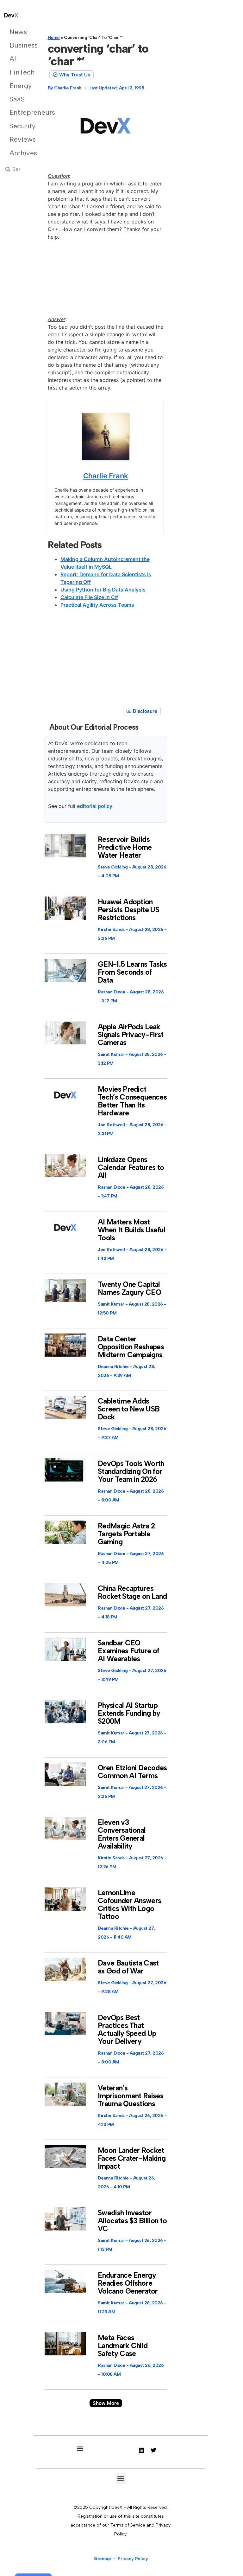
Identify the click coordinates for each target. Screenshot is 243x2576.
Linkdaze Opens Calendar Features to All (131, 1167)
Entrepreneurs (18, 112)
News (18, 32)
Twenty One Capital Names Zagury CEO (129, 1288)
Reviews (18, 139)
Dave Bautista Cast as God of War (128, 1967)
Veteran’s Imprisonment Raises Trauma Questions (131, 2096)
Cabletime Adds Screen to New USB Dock (129, 1409)
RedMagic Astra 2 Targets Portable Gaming (126, 1534)
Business (18, 45)
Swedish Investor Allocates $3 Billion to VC (132, 2221)
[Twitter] (153, 2450)
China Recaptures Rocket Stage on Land (132, 1592)
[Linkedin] (141, 2450)
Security (18, 126)
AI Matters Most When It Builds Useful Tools (131, 1230)
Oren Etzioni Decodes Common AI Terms (132, 1772)
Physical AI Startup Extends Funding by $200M (129, 1713)
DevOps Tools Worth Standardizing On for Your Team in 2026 (131, 1471)
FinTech (18, 72)
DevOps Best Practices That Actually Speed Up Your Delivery (127, 2029)
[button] (106, 2403)
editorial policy (95, 806)
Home (54, 38)
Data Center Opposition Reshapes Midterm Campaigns (131, 1347)
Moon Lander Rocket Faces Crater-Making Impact (132, 2158)
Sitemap (102, 2559)
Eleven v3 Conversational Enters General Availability (122, 1834)
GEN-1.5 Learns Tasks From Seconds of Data (132, 972)
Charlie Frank (106, 476)
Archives (18, 153)
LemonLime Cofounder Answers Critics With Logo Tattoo (129, 1905)
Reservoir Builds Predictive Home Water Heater (125, 847)
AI (13, 59)
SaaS (17, 99)
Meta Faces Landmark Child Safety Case (123, 2346)
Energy (18, 86)
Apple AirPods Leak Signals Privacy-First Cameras (131, 1035)
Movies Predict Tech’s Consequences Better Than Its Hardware (132, 1101)
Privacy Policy (133, 2559)
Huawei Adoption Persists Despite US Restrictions (128, 910)
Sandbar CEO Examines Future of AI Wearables (128, 1651)
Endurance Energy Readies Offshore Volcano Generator (128, 2283)
